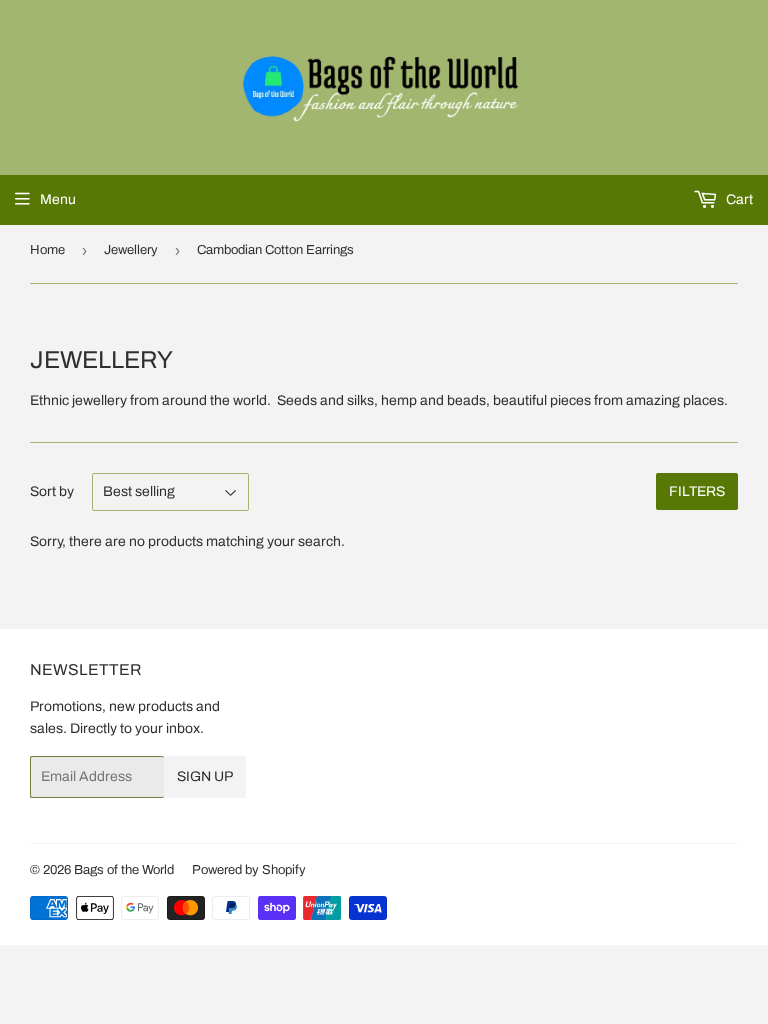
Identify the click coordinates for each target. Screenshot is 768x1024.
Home (47, 250)
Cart (738, 199)
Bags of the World (124, 870)
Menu (58, 199)
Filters (697, 491)
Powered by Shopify (249, 870)
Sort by (52, 491)
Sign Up (205, 776)
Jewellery (131, 250)
